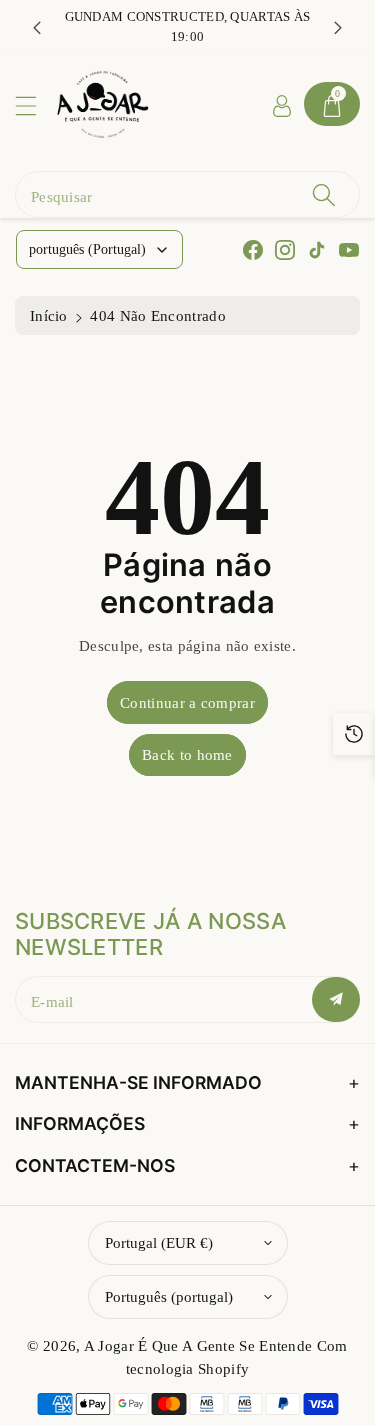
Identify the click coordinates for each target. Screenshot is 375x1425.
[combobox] (187, 194)
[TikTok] (317, 250)
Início (49, 315)
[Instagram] (285, 250)
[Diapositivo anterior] (37, 27)
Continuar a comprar (187, 702)
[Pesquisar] (324, 194)
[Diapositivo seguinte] (338, 27)
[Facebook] (253, 250)
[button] (35, 105)
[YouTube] (349, 250)
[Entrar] (282, 104)
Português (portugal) (169, 1296)
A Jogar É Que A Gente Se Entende (200, 1345)
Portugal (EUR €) (159, 1242)
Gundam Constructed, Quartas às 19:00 (188, 26)
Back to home (187, 754)
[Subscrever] (336, 999)
